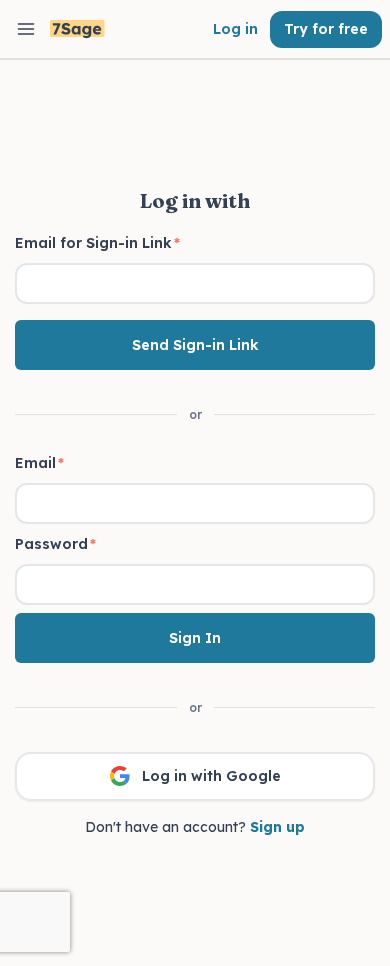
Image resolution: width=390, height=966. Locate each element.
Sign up (277, 827)
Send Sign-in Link (195, 345)
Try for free (326, 29)
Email (39, 463)
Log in (235, 29)
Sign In (195, 638)
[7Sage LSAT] (77, 29)
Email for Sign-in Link (97, 243)
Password (55, 544)
